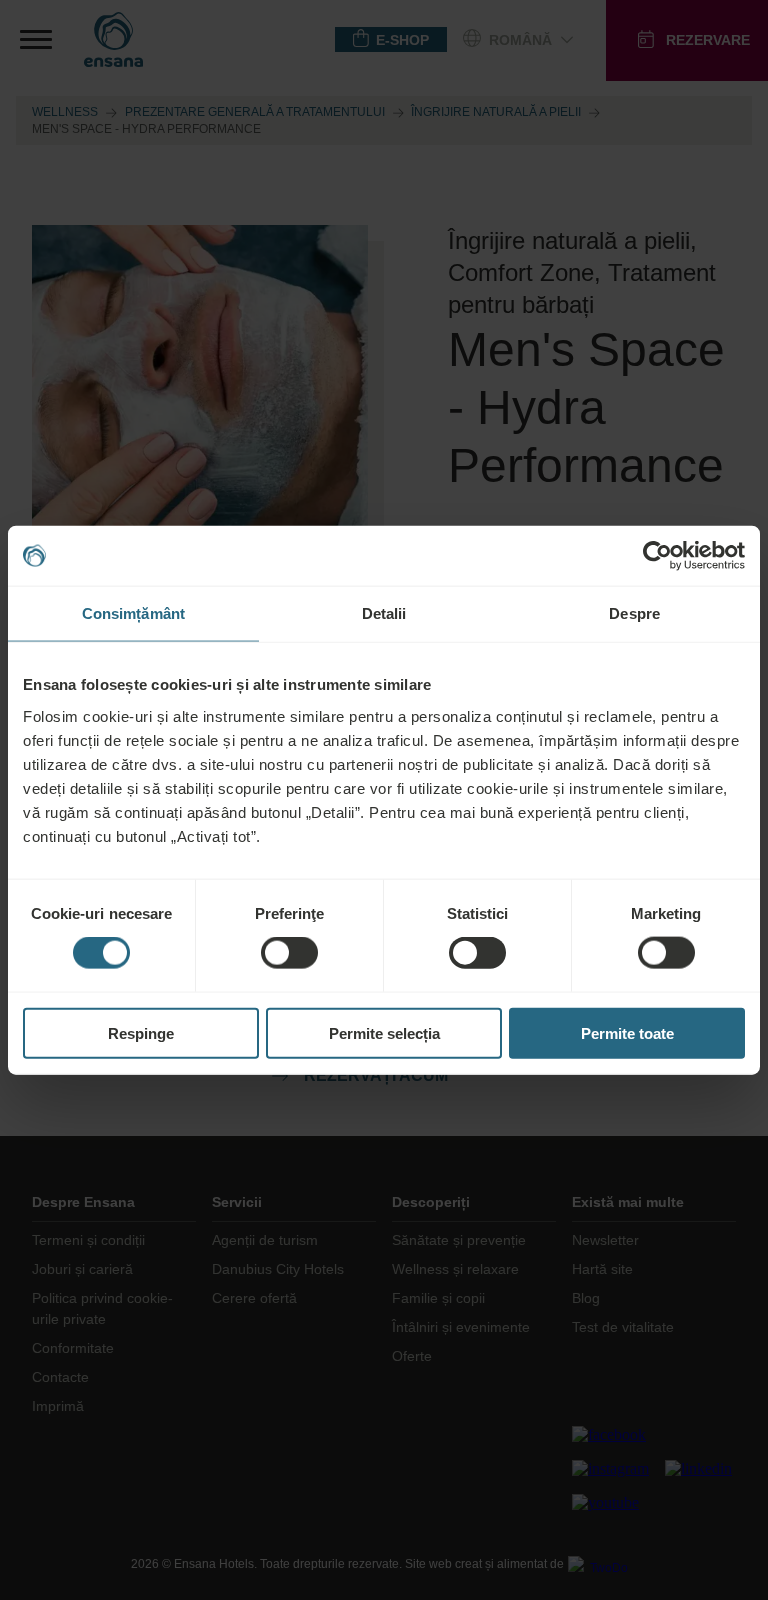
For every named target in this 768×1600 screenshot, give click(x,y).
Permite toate (627, 1032)
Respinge (141, 1032)
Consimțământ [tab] (133, 613)
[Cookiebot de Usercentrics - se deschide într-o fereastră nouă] (657, 556)
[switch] (289, 953)
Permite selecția (384, 1032)
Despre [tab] (634, 613)
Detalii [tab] (384, 613)
